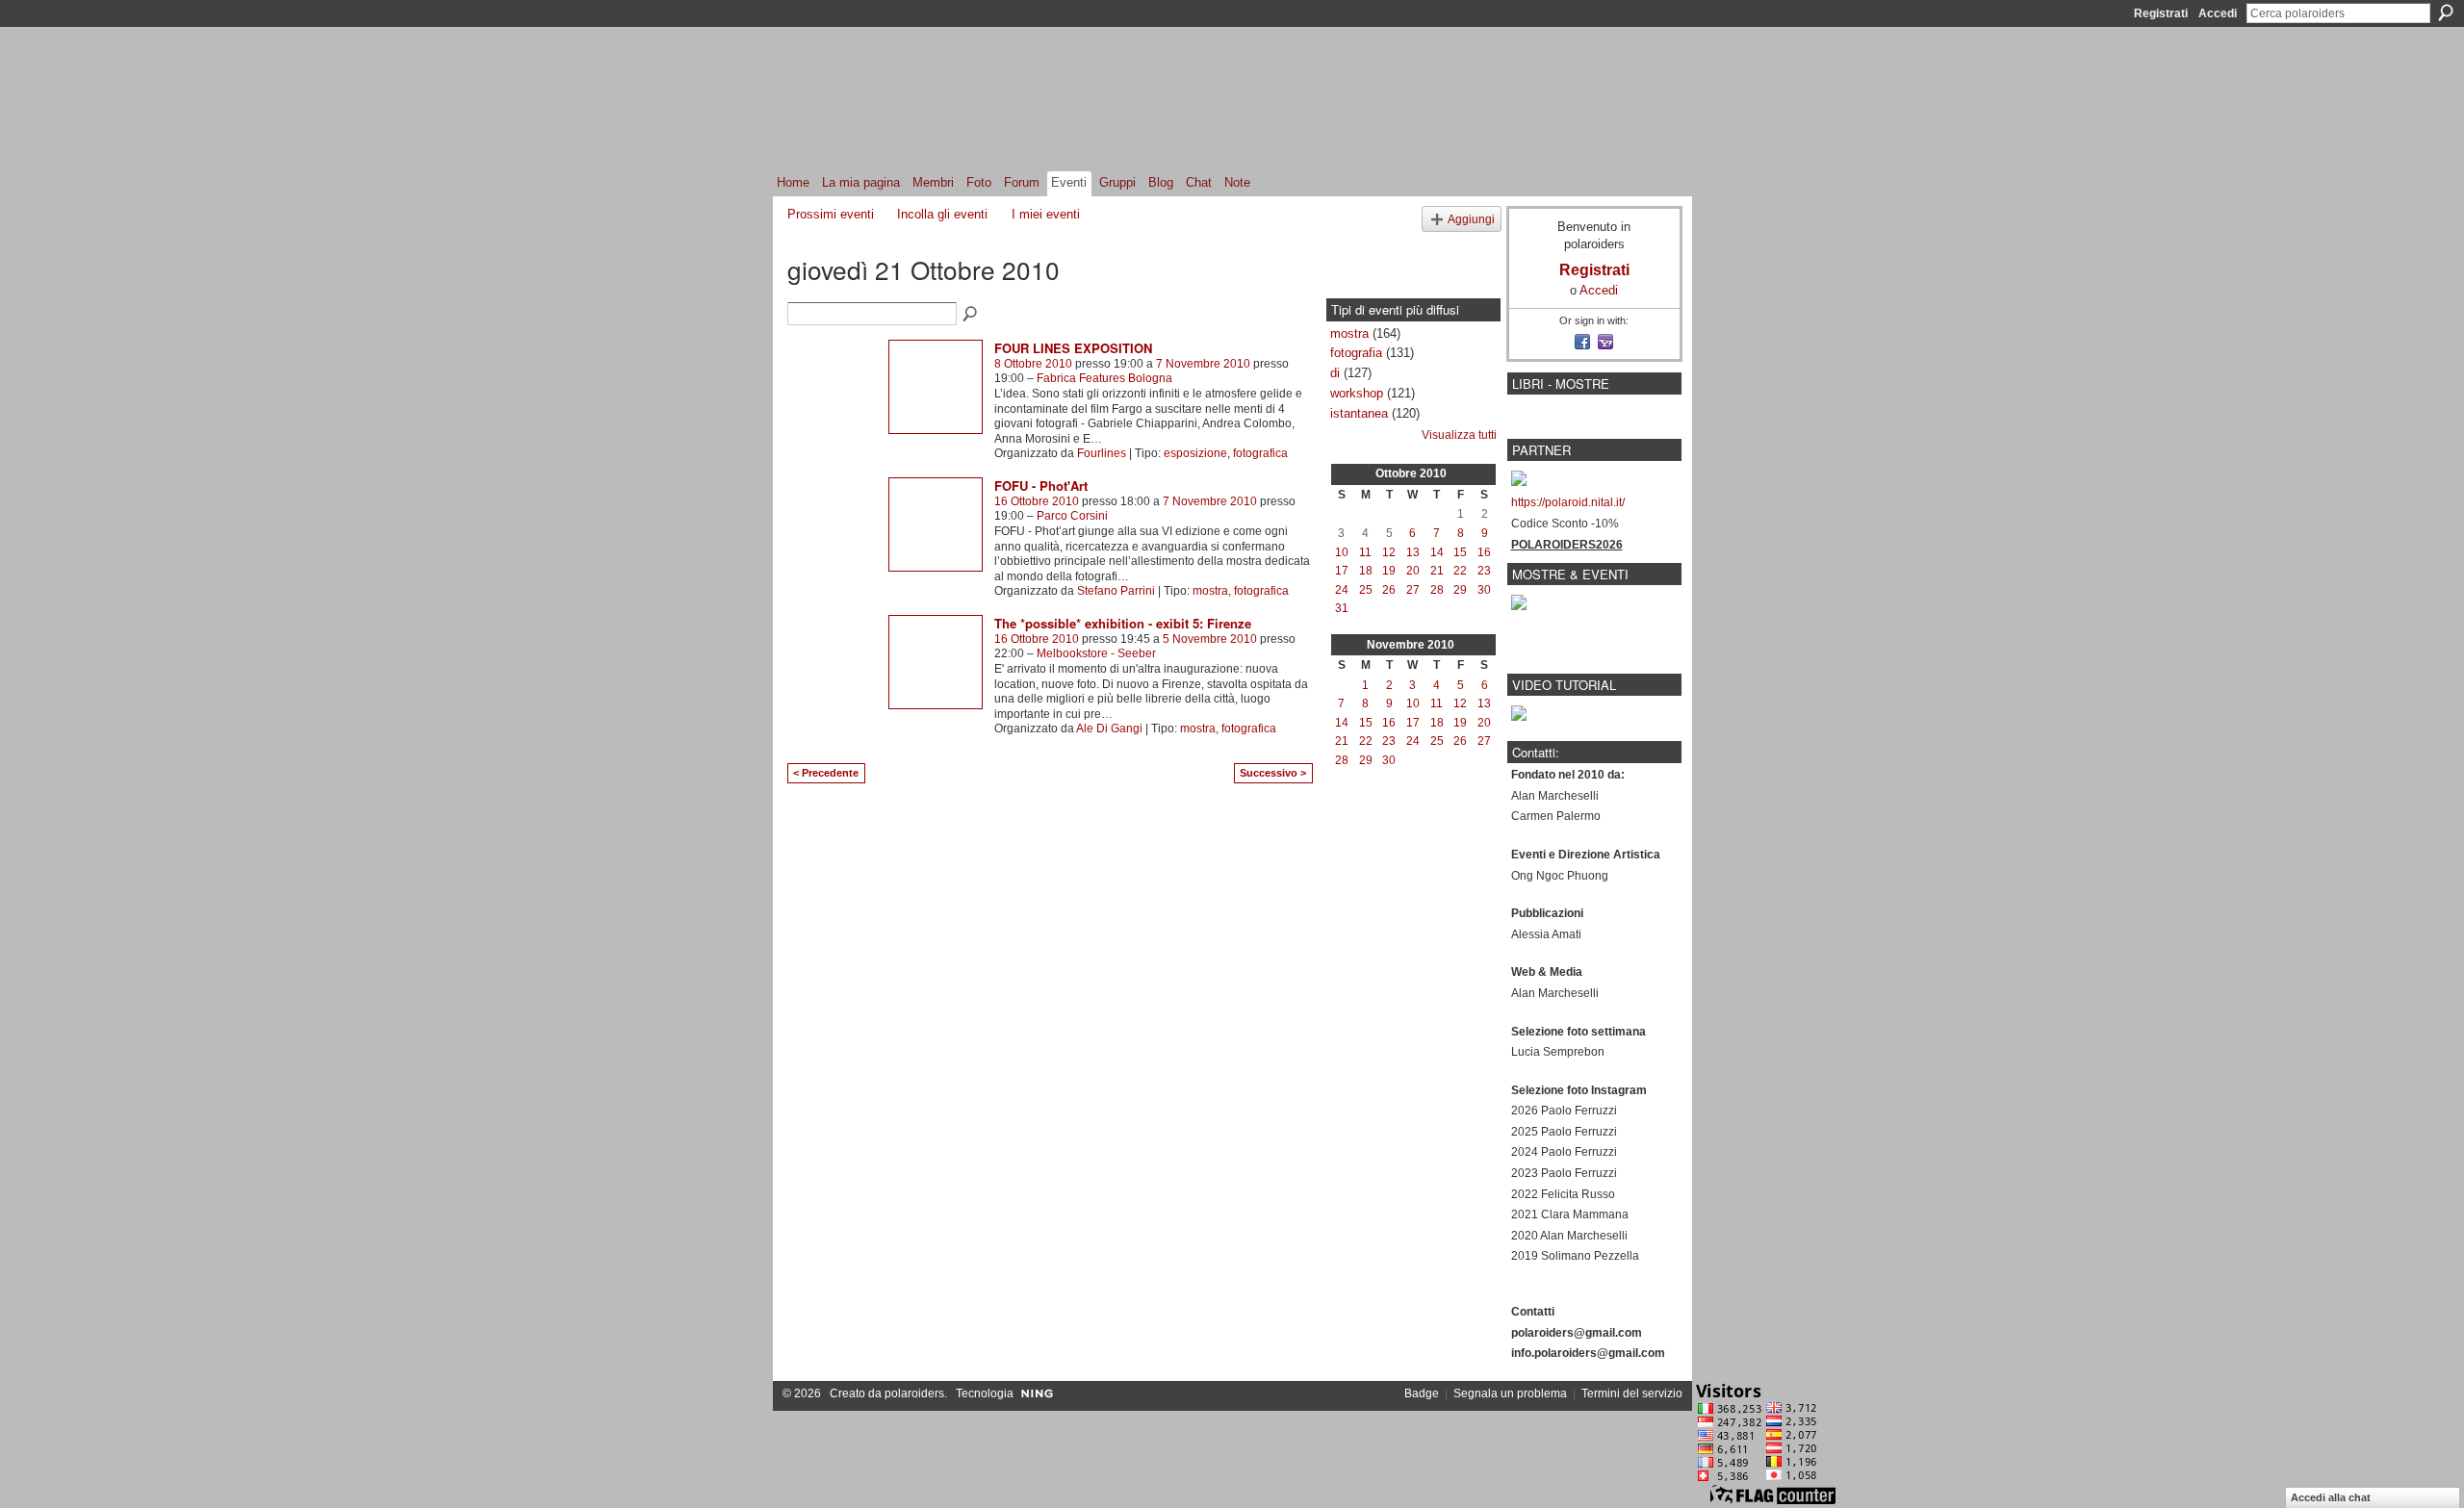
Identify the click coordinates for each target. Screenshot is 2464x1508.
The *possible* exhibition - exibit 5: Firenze (1123, 623)
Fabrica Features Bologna (1104, 378)
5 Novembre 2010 (1210, 639)
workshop (1357, 393)
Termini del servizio (1632, 1393)
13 (1413, 552)
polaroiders (914, 1393)
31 (1342, 608)
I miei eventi (1046, 214)
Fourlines (1102, 453)
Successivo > (1273, 773)
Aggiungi (1471, 219)
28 (1437, 590)
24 (1342, 590)
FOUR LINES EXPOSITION (1073, 348)
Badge (1422, 1393)
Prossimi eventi (831, 214)
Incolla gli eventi (942, 214)
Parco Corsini (1072, 516)
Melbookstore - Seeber (1096, 653)
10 (1342, 552)
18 (1366, 571)
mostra (1210, 591)
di (1335, 373)
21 (1437, 571)
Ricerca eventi (971, 315)
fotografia (1356, 353)
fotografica (1260, 453)
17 (1342, 571)
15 (1460, 552)
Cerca (2446, 13)
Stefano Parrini (1116, 591)
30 (1484, 590)
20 (1413, 571)
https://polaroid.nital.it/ (1568, 502)
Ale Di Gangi (1109, 728)
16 (1484, 552)
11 (1365, 552)
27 (1413, 590)
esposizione (1195, 453)
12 (1389, 552)
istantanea (1359, 413)
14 (1437, 552)
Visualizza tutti (1459, 435)
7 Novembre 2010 (1203, 364)
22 (1460, 571)
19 (1389, 571)
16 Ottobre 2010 (1037, 501)
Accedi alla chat (2331, 1497)
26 (1389, 590)
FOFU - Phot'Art (1041, 486)
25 (1366, 590)
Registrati (2161, 13)
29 (1460, 590)
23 (1484, 571)
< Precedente (826, 773)
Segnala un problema (1510, 1393)
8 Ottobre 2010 (1033, 364)
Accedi (2218, 13)
